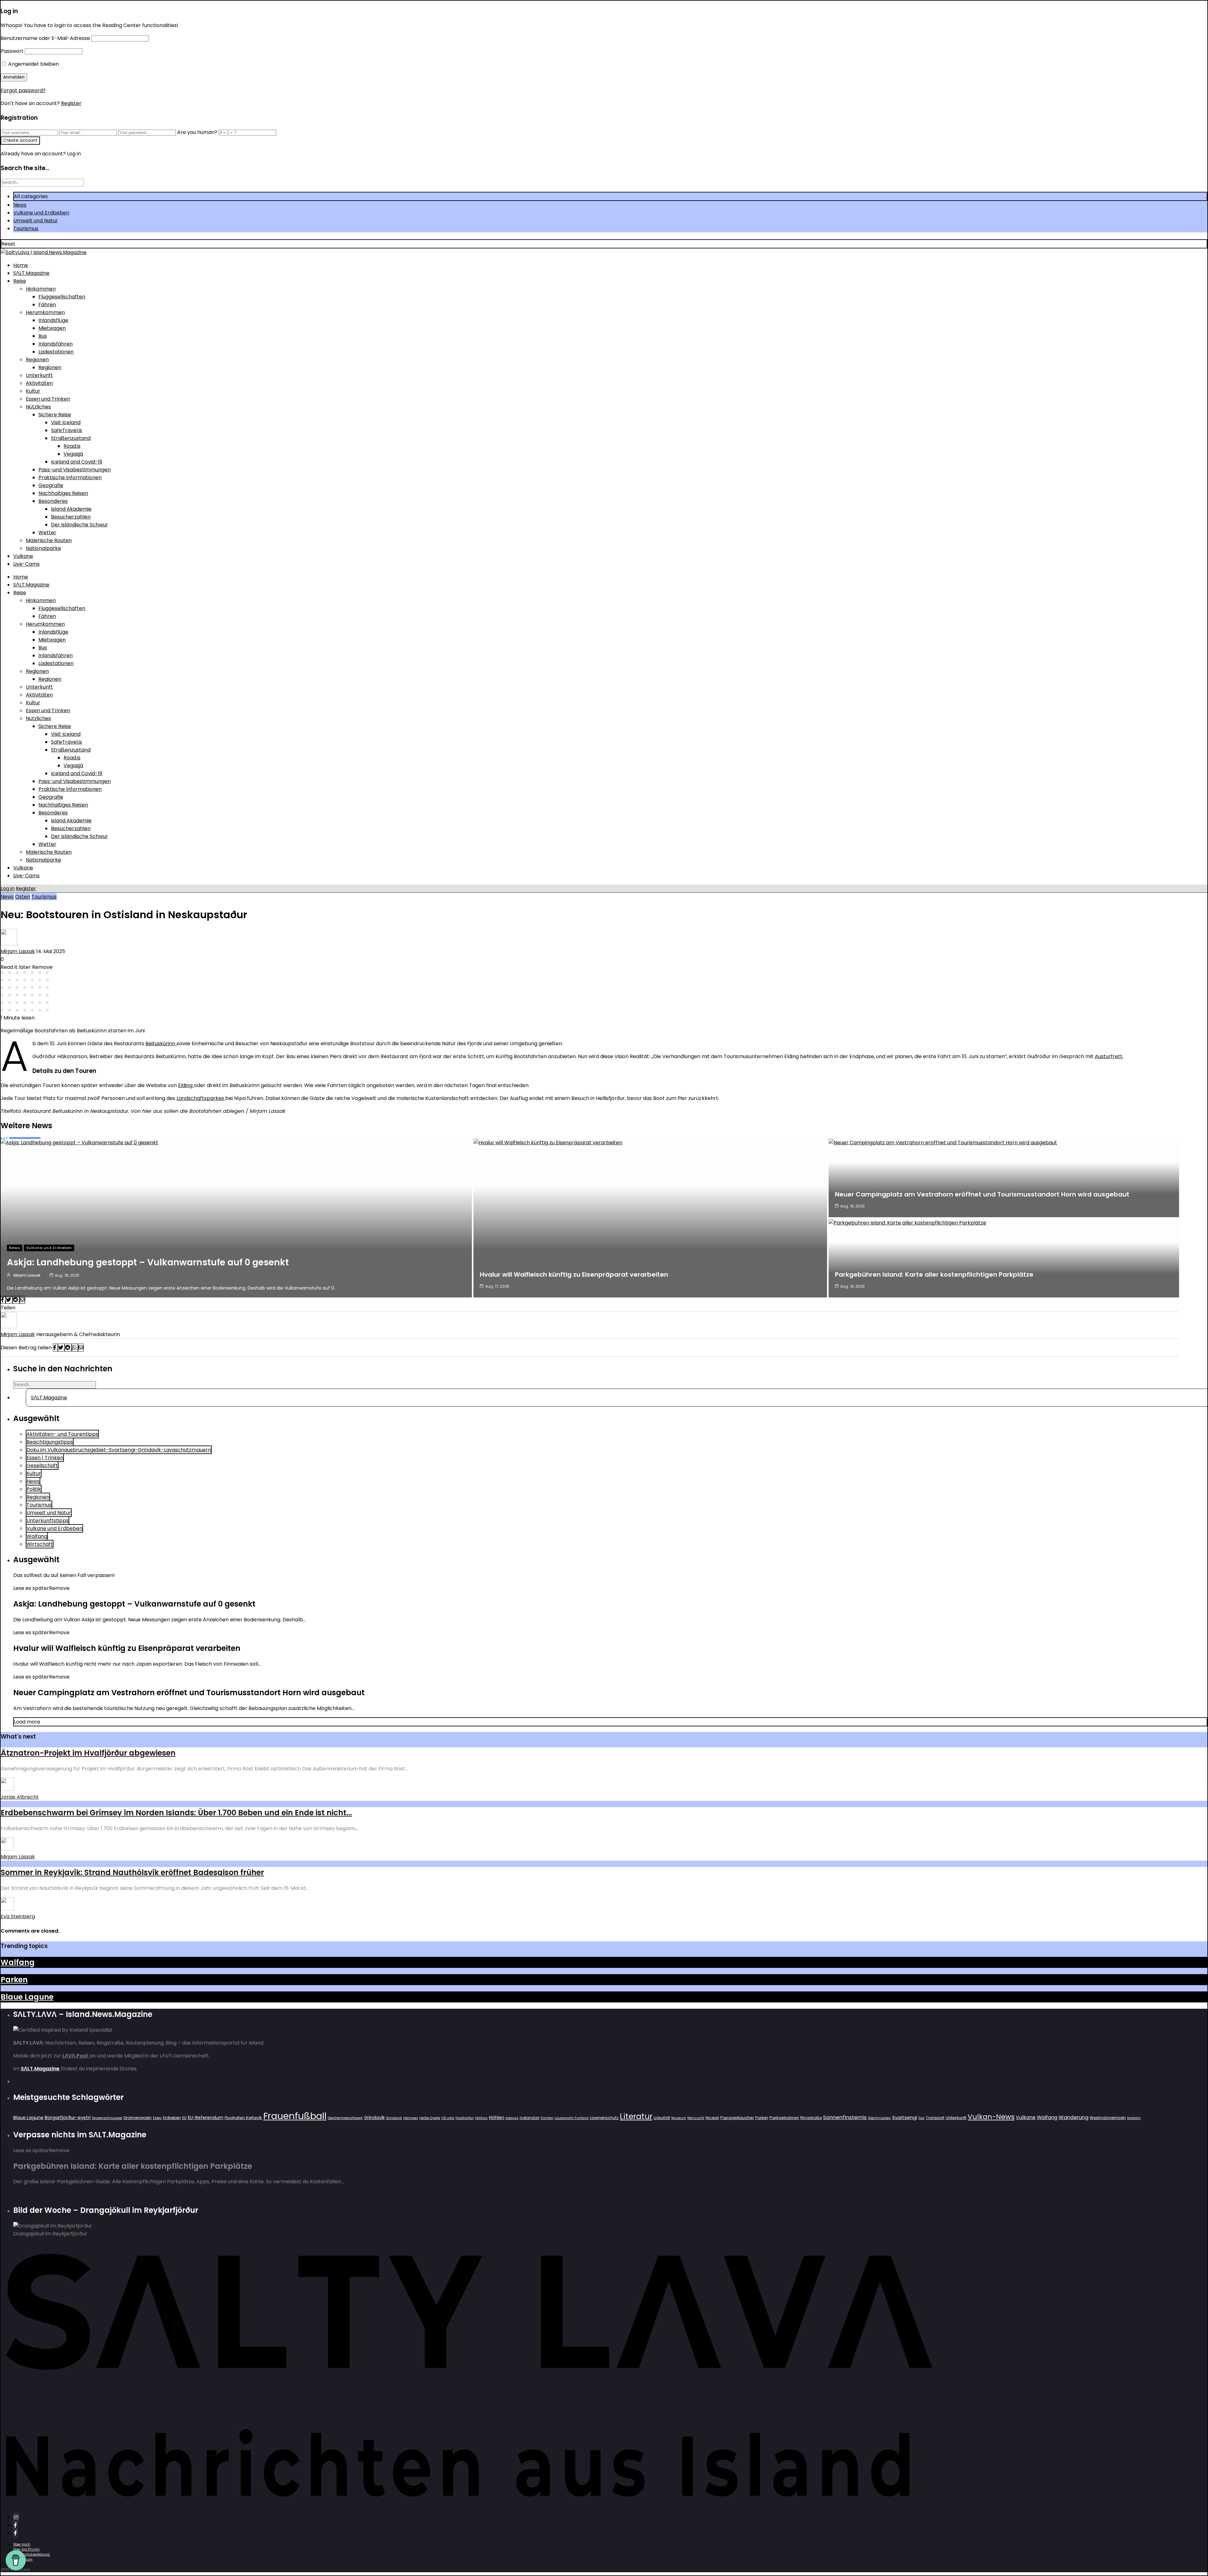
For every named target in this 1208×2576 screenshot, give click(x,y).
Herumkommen (45, 312)
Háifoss (481, 2118)
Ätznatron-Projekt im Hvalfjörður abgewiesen (88, 1753)
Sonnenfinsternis (845, 2117)
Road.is (72, 446)
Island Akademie (71, 509)
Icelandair (530, 2118)
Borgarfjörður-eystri (68, 2117)
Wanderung (1074, 2117)
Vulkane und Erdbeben (41, 213)
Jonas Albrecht (20, 1797)
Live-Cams (26, 564)
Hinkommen (41, 289)
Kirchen (547, 2118)
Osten (23, 897)
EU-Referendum (206, 2118)
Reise (20, 281)
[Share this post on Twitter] (9, 1300)
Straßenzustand (71, 438)
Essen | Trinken (45, 1458)
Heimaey (411, 2118)
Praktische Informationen (70, 477)
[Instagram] (16, 2517)
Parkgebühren (784, 2118)
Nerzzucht (696, 2118)
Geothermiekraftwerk (345, 2118)
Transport (935, 2118)
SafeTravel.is (67, 430)
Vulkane (23, 556)
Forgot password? (23, 90)
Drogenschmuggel (107, 2118)
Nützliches (38, 407)
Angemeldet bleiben (33, 64)
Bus (43, 336)
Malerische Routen (49, 540)
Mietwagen (52, 328)
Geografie (51, 485)
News (20, 205)
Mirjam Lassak (18, 951)
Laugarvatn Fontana (572, 2118)
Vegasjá (73, 454)
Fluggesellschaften (62, 297)
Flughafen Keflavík (243, 2118)
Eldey (157, 2118)
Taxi (921, 2118)
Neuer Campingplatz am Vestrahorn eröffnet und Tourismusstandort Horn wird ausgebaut (982, 1194)
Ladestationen (56, 352)
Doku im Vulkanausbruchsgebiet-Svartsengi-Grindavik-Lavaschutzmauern (119, 1450)
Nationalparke (43, 548)
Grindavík (394, 2118)
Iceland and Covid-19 (77, 462)
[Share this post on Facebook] (3, 1300)
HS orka (448, 2118)
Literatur (636, 2116)
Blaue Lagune (27, 1997)
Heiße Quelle (430, 2118)
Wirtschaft (40, 1544)
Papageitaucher (737, 2118)
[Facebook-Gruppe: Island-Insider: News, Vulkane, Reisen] (15, 2533)
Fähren (47, 305)
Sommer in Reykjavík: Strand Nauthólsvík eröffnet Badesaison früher (132, 1872)
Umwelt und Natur (36, 221)
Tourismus (26, 228)
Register (71, 103)
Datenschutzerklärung (31, 2554)
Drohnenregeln (138, 2118)
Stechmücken (879, 2118)
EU (184, 2118)
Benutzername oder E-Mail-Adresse (45, 38)
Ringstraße (811, 2118)
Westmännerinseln (1108, 2118)
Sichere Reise (55, 415)
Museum (679, 2118)
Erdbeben (172, 2118)
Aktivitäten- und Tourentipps (62, 1434)
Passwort (12, 51)
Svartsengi (905, 2117)
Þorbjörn (1134, 2118)
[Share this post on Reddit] (16, 1300)
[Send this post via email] (22, 1300)
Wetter (47, 533)
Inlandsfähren (56, 344)
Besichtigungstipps (50, 1442)
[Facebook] (15, 2525)
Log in (8, 888)
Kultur (33, 391)
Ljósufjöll (662, 2118)
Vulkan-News (991, 2117)
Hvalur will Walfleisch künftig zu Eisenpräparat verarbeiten (574, 1274)
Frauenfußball (295, 2116)
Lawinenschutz (604, 2118)
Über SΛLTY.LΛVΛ (26, 2549)
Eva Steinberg (18, 1916)
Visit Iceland (66, 422)
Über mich (22, 2544)
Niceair (712, 2118)
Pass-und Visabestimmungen (75, 470)
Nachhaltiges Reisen (63, 493)
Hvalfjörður (465, 2118)
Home (21, 265)
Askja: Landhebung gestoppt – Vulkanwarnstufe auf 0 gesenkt (148, 1262)
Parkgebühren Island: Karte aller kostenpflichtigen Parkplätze (934, 1274)
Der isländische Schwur (79, 525)
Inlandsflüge (53, 320)
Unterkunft (39, 375)
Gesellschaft (42, 1466)
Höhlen (497, 2118)
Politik (34, 1489)
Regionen (37, 360)
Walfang (37, 1536)
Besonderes (53, 501)
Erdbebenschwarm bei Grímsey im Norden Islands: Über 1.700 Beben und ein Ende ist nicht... (176, 1813)
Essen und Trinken (48, 399)
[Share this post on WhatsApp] (75, 1348)
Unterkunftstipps (48, 1521)
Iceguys (512, 2118)
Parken (14, 1980)
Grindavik (374, 2118)
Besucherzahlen (71, 517)
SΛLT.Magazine (31, 273)
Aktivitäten (39, 383)
